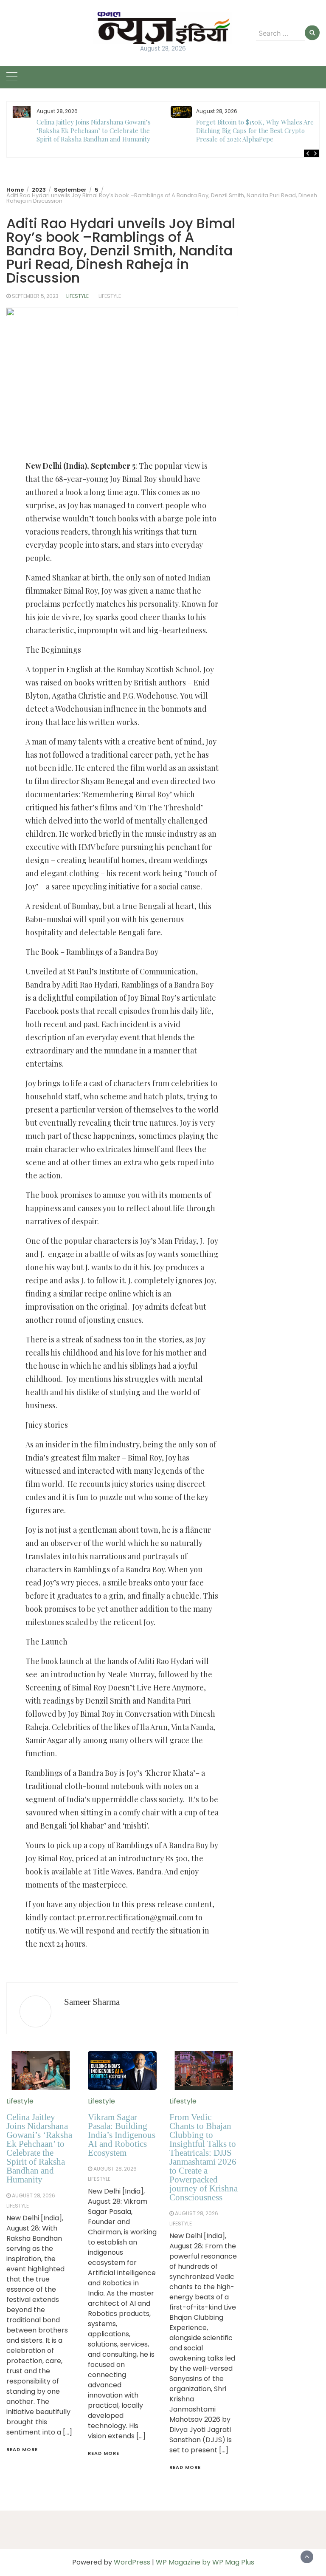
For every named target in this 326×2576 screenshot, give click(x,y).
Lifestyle (77, 296)
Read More (22, 2449)
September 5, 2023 (35, 296)
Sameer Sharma (92, 2002)
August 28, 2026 (34, 2195)
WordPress (132, 2562)
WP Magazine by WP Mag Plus (205, 2562)
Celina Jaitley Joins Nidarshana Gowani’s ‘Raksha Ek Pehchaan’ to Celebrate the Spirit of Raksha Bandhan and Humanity (94, 130)
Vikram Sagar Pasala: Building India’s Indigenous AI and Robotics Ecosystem (122, 2135)
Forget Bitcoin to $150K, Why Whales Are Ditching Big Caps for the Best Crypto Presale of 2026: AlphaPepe (255, 130)
